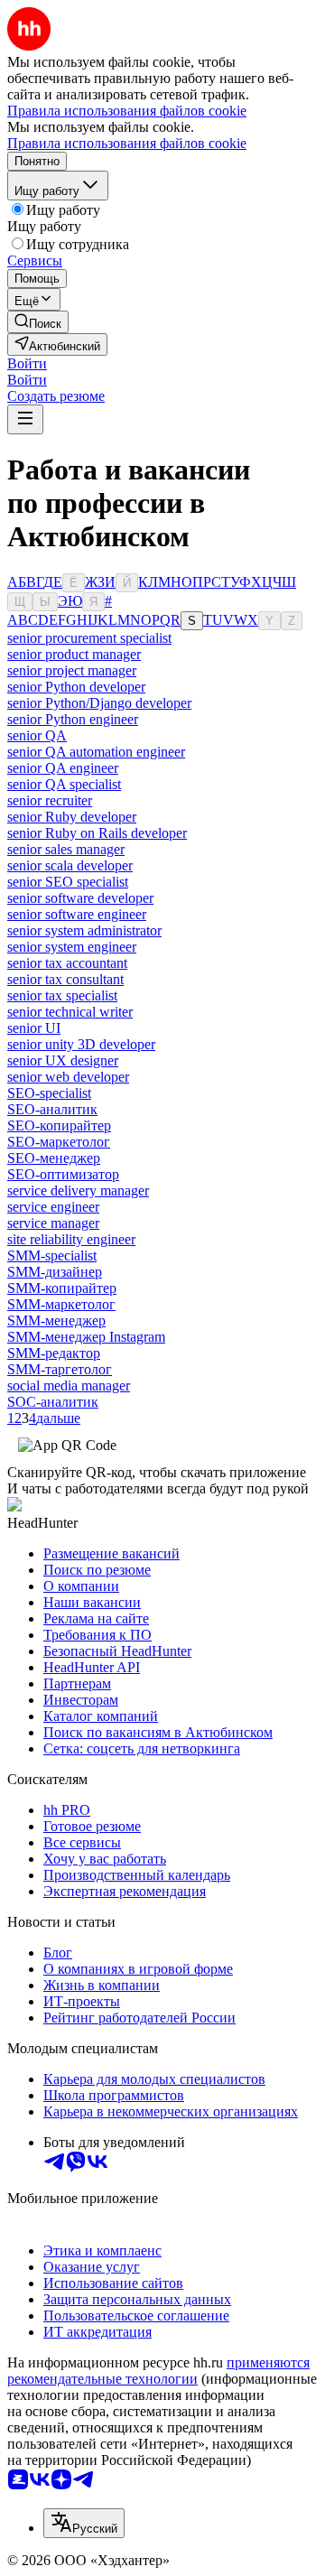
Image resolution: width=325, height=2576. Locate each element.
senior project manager (72, 670)
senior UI (34, 1028)
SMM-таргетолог (60, 1369)
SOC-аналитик (53, 1402)
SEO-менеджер (54, 1158)
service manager (53, 1223)
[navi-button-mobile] (25, 419)
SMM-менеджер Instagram (86, 1337)
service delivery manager (78, 1190)
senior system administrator (84, 930)
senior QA (37, 735)
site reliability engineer (71, 1239)
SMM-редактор (54, 1353)
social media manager (69, 1386)
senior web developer (68, 1077)
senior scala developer (70, 865)
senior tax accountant (67, 963)
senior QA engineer (63, 768)
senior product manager (74, 654)
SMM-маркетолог (61, 1304)
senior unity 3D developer (81, 1044)
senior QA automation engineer (96, 752)
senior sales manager (66, 849)
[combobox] (84, 2523)
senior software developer (80, 898)
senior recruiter (50, 800)
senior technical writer (70, 1012)
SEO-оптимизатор (63, 1174)
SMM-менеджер (56, 1321)
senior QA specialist (64, 784)
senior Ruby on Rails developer (97, 833)
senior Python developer (76, 687)
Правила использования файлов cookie (127, 143)
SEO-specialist (49, 1093)
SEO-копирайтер (59, 1125)
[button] (27, 363)
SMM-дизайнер (55, 1272)
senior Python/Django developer (99, 703)
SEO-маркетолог (59, 1142)
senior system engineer (72, 947)
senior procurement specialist (89, 638)
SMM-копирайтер (62, 1288)
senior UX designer (63, 1060)
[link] (38, 322)
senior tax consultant (65, 979)
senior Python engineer (73, 719)
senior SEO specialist (68, 882)
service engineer (53, 1207)
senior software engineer (77, 914)
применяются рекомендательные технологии (158, 2371)
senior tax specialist (62, 995)
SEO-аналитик (52, 1109)
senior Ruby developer (72, 817)
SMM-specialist (52, 1255)
